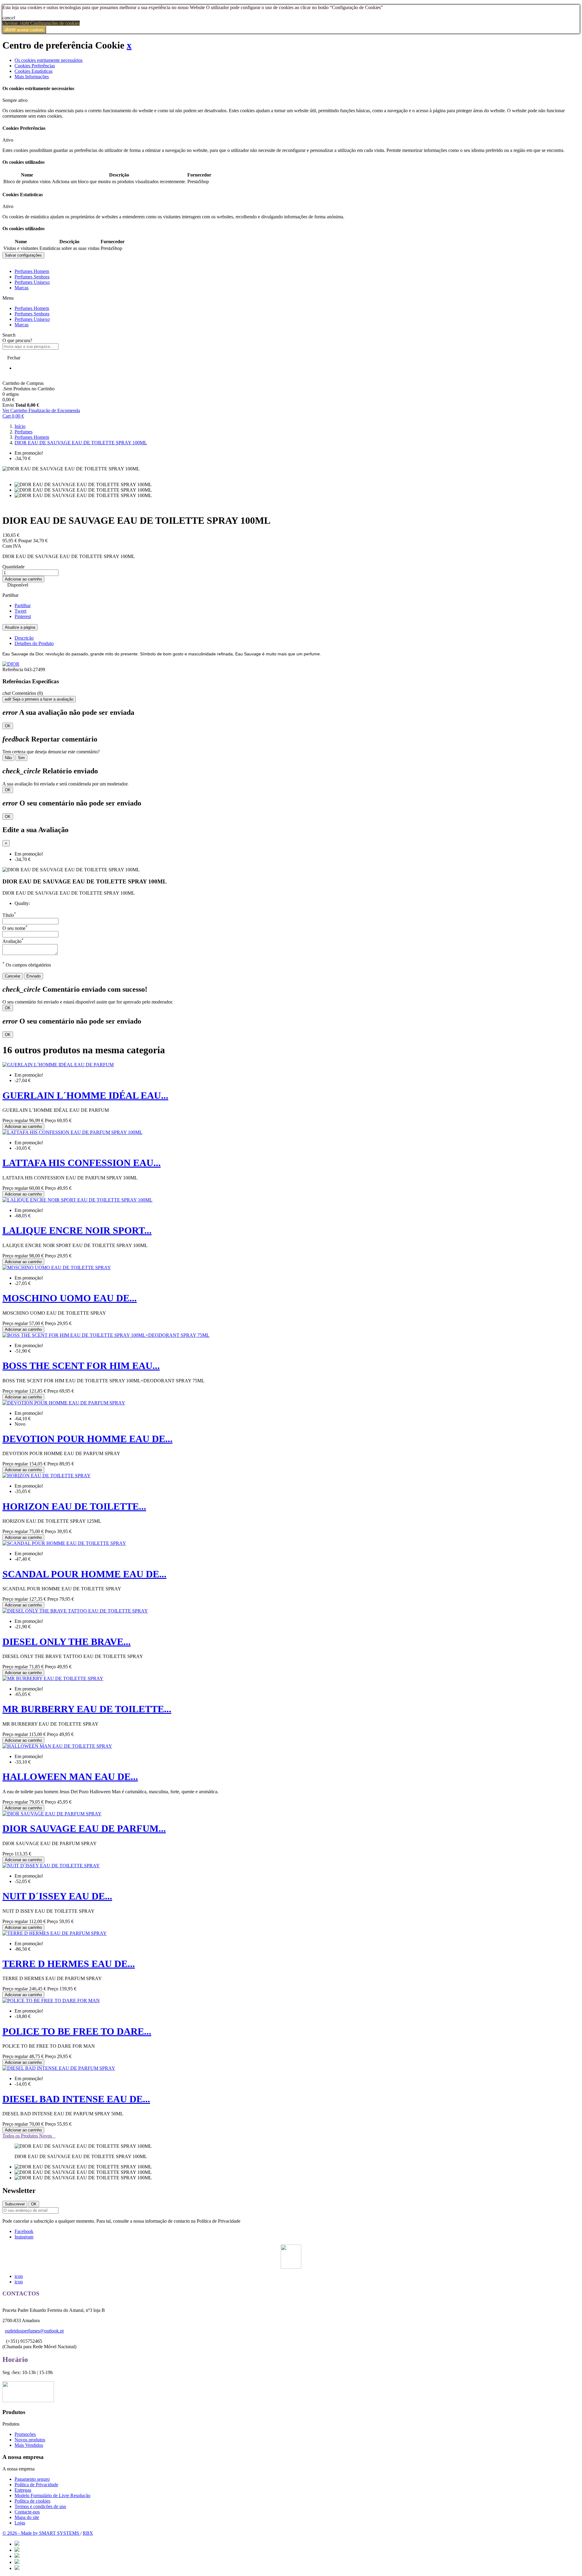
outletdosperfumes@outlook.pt (34, 2331)
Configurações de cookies (41, 23)
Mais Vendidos (29, 2445)
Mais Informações (32, 77)
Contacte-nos (27, 2512)
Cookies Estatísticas (33, 71)
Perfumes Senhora (32, 277)
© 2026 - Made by (21, 2533)
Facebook (24, 2231)
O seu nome (15, 928)
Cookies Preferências (35, 66)
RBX (88, 2533)
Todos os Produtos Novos (29, 2136)
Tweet (20, 611)
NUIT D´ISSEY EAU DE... (57, 1896)
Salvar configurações (23, 255)
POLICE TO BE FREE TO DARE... (77, 2031)
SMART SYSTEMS (60, 2533)
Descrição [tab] (24, 638)
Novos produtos (30, 2440)
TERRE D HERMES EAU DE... (69, 1964)
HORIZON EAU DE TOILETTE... (74, 1506)
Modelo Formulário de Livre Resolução (52, 2495)
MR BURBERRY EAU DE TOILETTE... (87, 1709)
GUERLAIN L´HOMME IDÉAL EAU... (85, 1095)
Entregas (23, 2490)
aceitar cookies (24, 30)
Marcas (22, 288)
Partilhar (23, 605)
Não (8, 758)
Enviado (33, 976)
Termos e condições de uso (40, 2506)
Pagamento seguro (32, 2479)
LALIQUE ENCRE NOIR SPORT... (77, 1230)
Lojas (20, 2523)
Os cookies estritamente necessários (48, 60)
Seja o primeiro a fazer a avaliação (39, 699)
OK (8, 726)
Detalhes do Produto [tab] (34, 643)
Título (9, 915)
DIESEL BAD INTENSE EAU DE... (76, 2099)
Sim (21, 758)
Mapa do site (27, 2517)
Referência (13, 669)
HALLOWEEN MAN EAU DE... (70, 1777)
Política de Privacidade (36, 2485)
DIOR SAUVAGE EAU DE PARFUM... (84, 1828)
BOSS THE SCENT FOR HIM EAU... (81, 1366)
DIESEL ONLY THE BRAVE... (67, 1642)
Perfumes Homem (32, 271)
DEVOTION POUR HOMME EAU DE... (87, 1439)
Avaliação (13, 941)
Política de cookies (32, 2501)
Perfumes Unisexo (32, 282)
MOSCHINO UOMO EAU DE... (70, 1298)
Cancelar (13, 976)
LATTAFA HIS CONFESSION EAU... (82, 1163)
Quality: (22, 903)
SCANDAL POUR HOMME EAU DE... (84, 1574)
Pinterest (23, 616)
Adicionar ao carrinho (23, 579)
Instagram (24, 2237)
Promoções (25, 2434)
